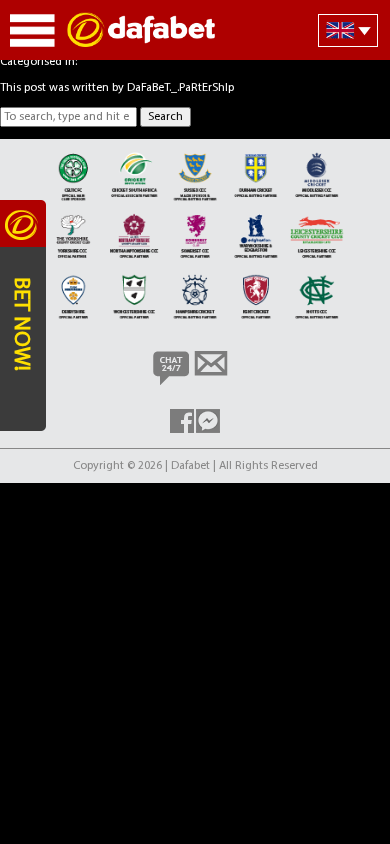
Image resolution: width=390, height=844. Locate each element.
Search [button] (165, 117)
